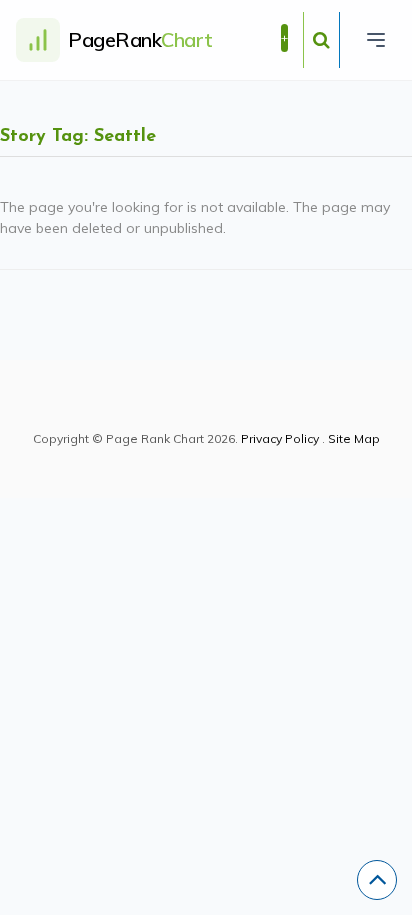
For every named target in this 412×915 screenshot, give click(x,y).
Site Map (354, 438)
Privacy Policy (280, 438)
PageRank (140, 39)
